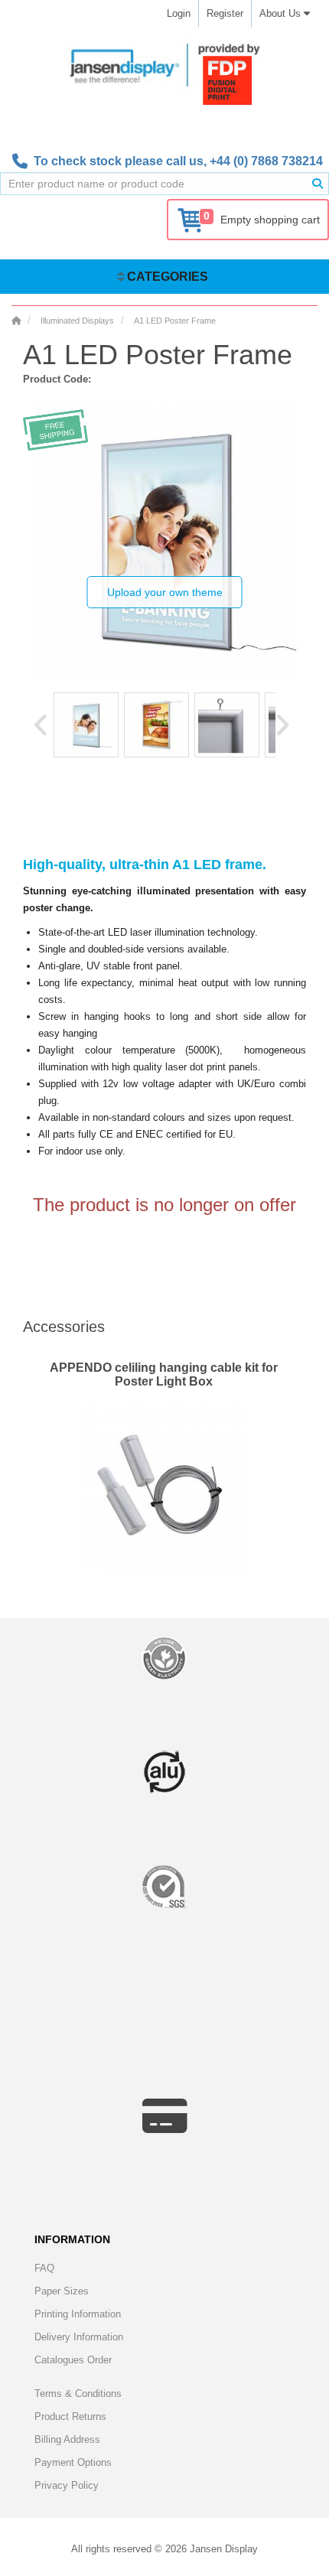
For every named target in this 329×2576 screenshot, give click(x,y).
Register (225, 13)
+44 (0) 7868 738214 (266, 161)
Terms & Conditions (78, 2394)
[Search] (318, 184)
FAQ (44, 2268)
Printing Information (78, 2314)
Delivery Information (79, 2337)
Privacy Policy (67, 2485)
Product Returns (70, 2416)
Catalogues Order (73, 2360)
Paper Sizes (62, 2291)
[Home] (16, 321)
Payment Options (73, 2462)
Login (179, 13)
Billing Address (67, 2439)
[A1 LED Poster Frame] (86, 725)
